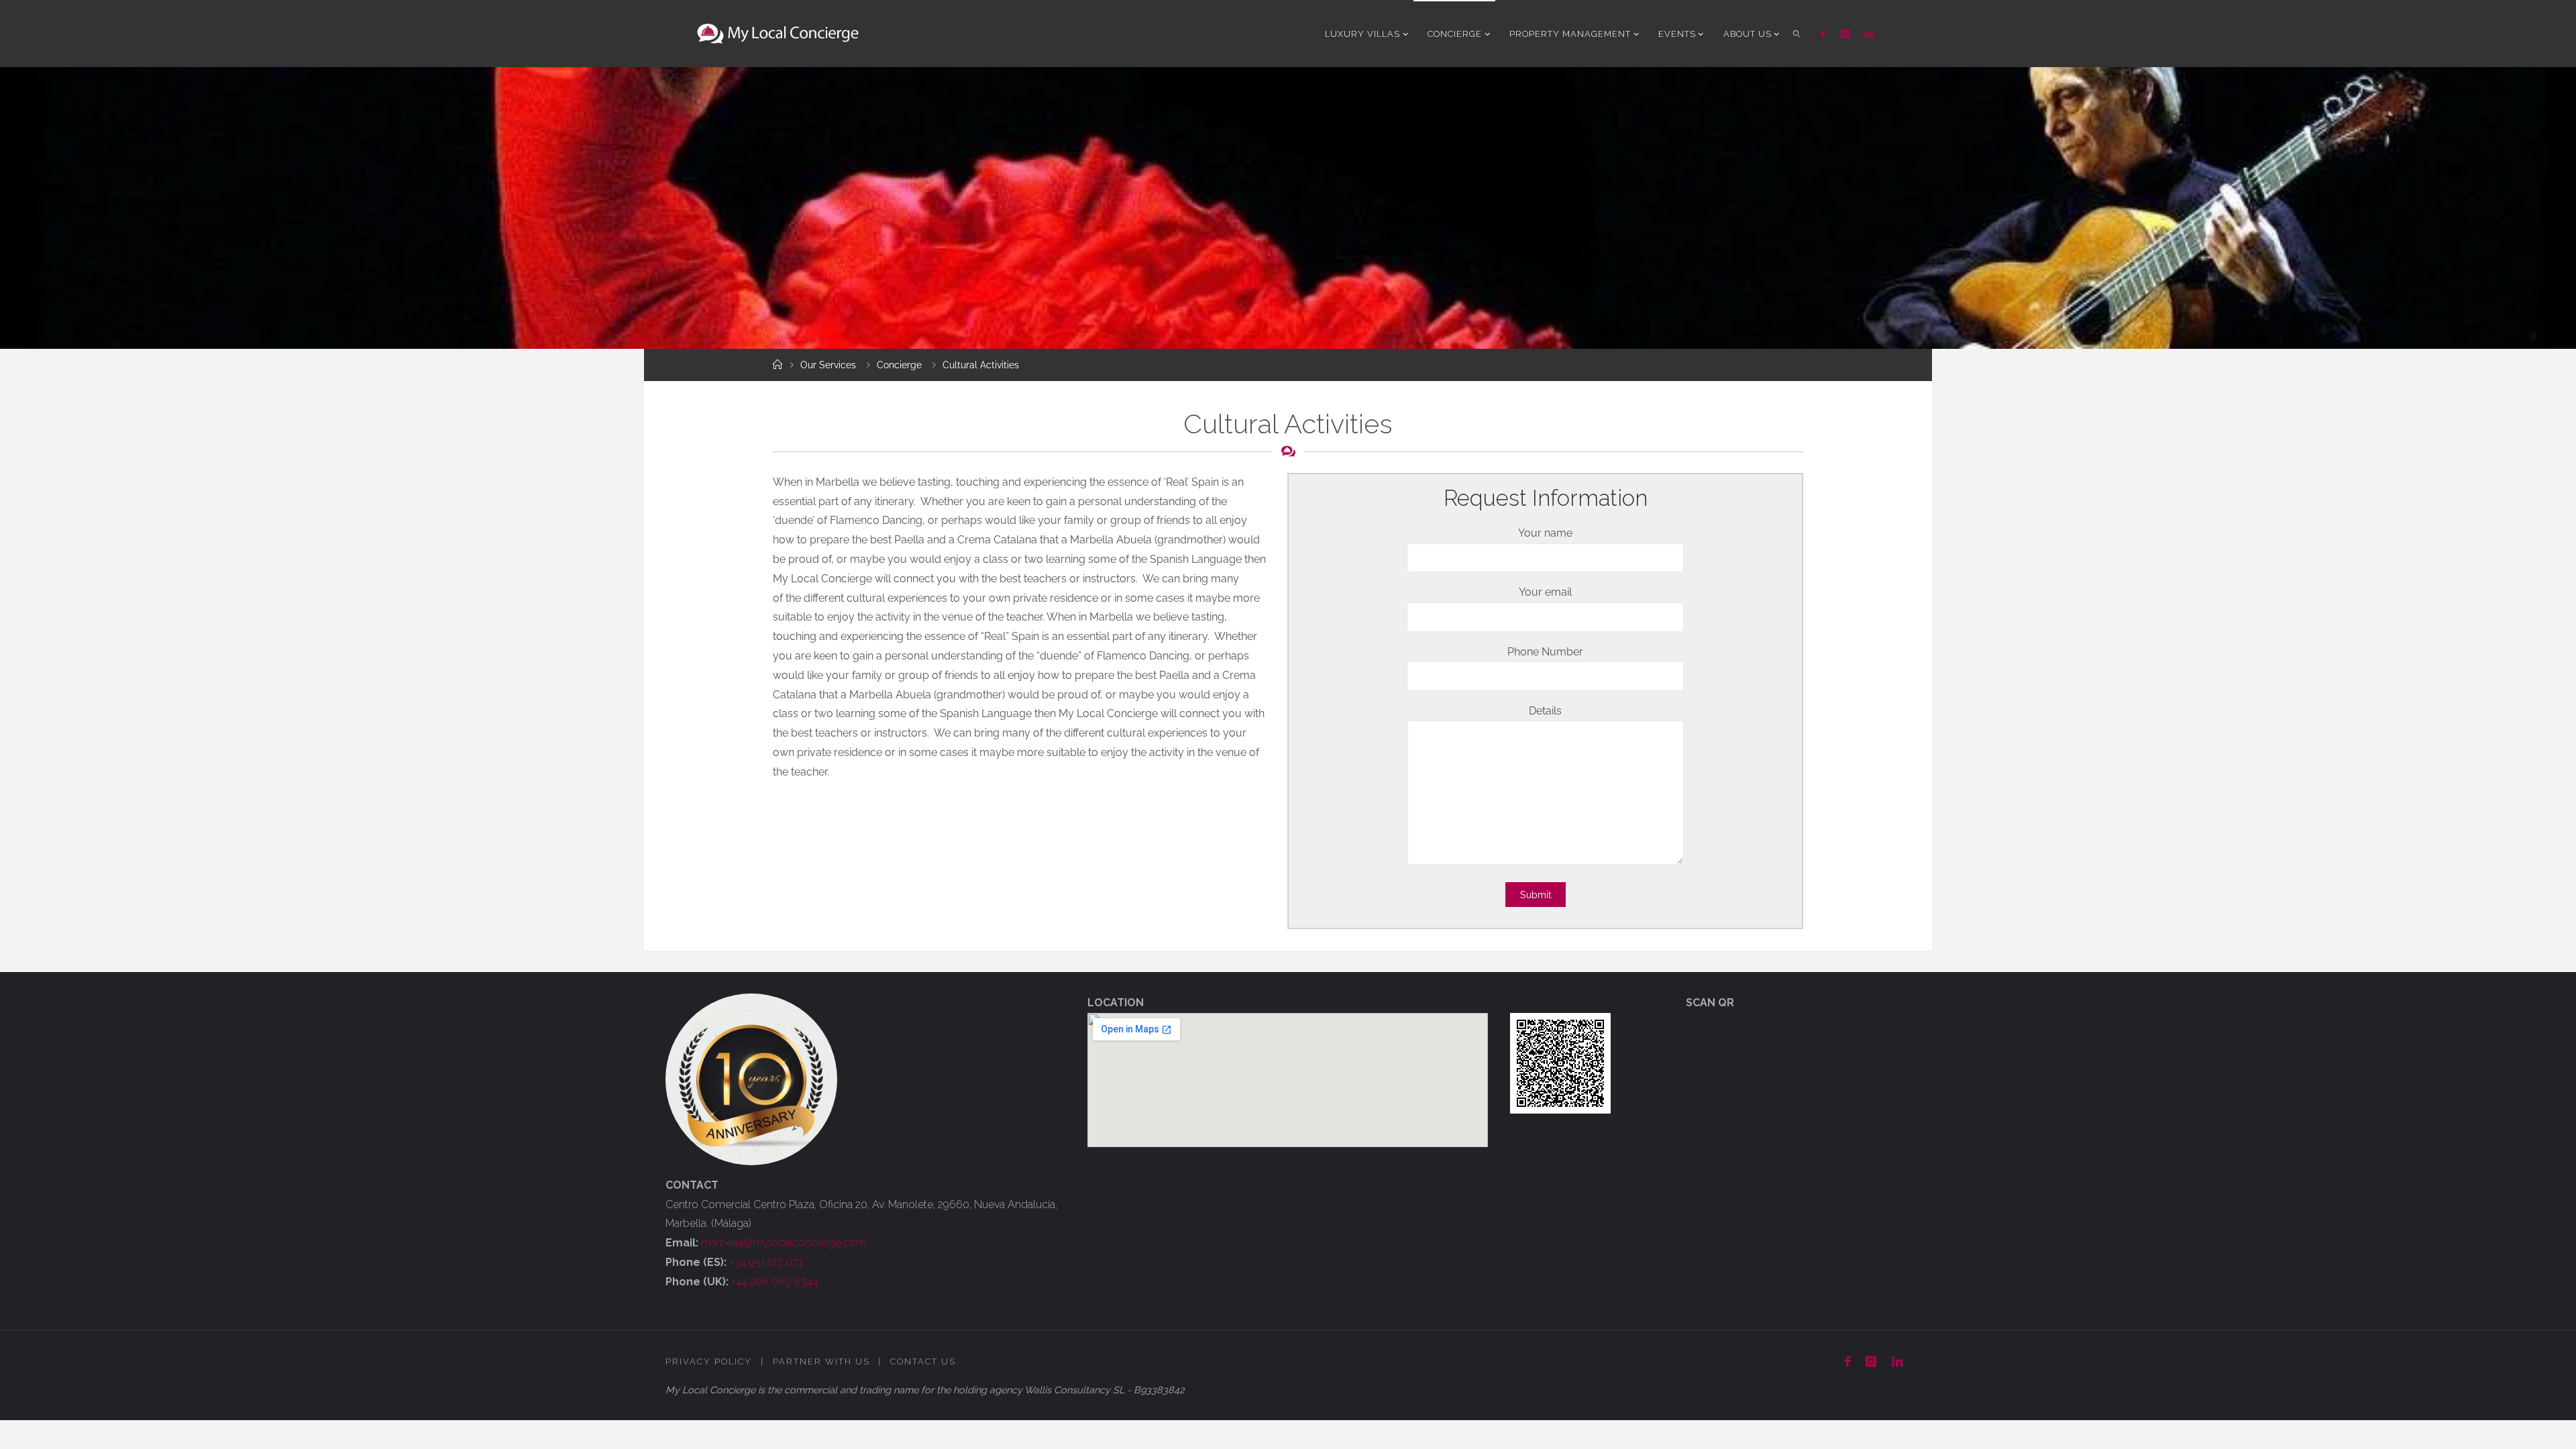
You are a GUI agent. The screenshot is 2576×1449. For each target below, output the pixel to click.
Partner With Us (821, 1361)
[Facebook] (1823, 34)
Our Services (828, 365)
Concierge (899, 365)
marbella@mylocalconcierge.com (784, 1243)
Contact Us (923, 1361)
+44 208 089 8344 (775, 1282)
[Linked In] (1869, 34)
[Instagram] (1844, 34)
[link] (1796, 34)
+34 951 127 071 (766, 1262)
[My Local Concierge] (778, 33)
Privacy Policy (709, 1361)
